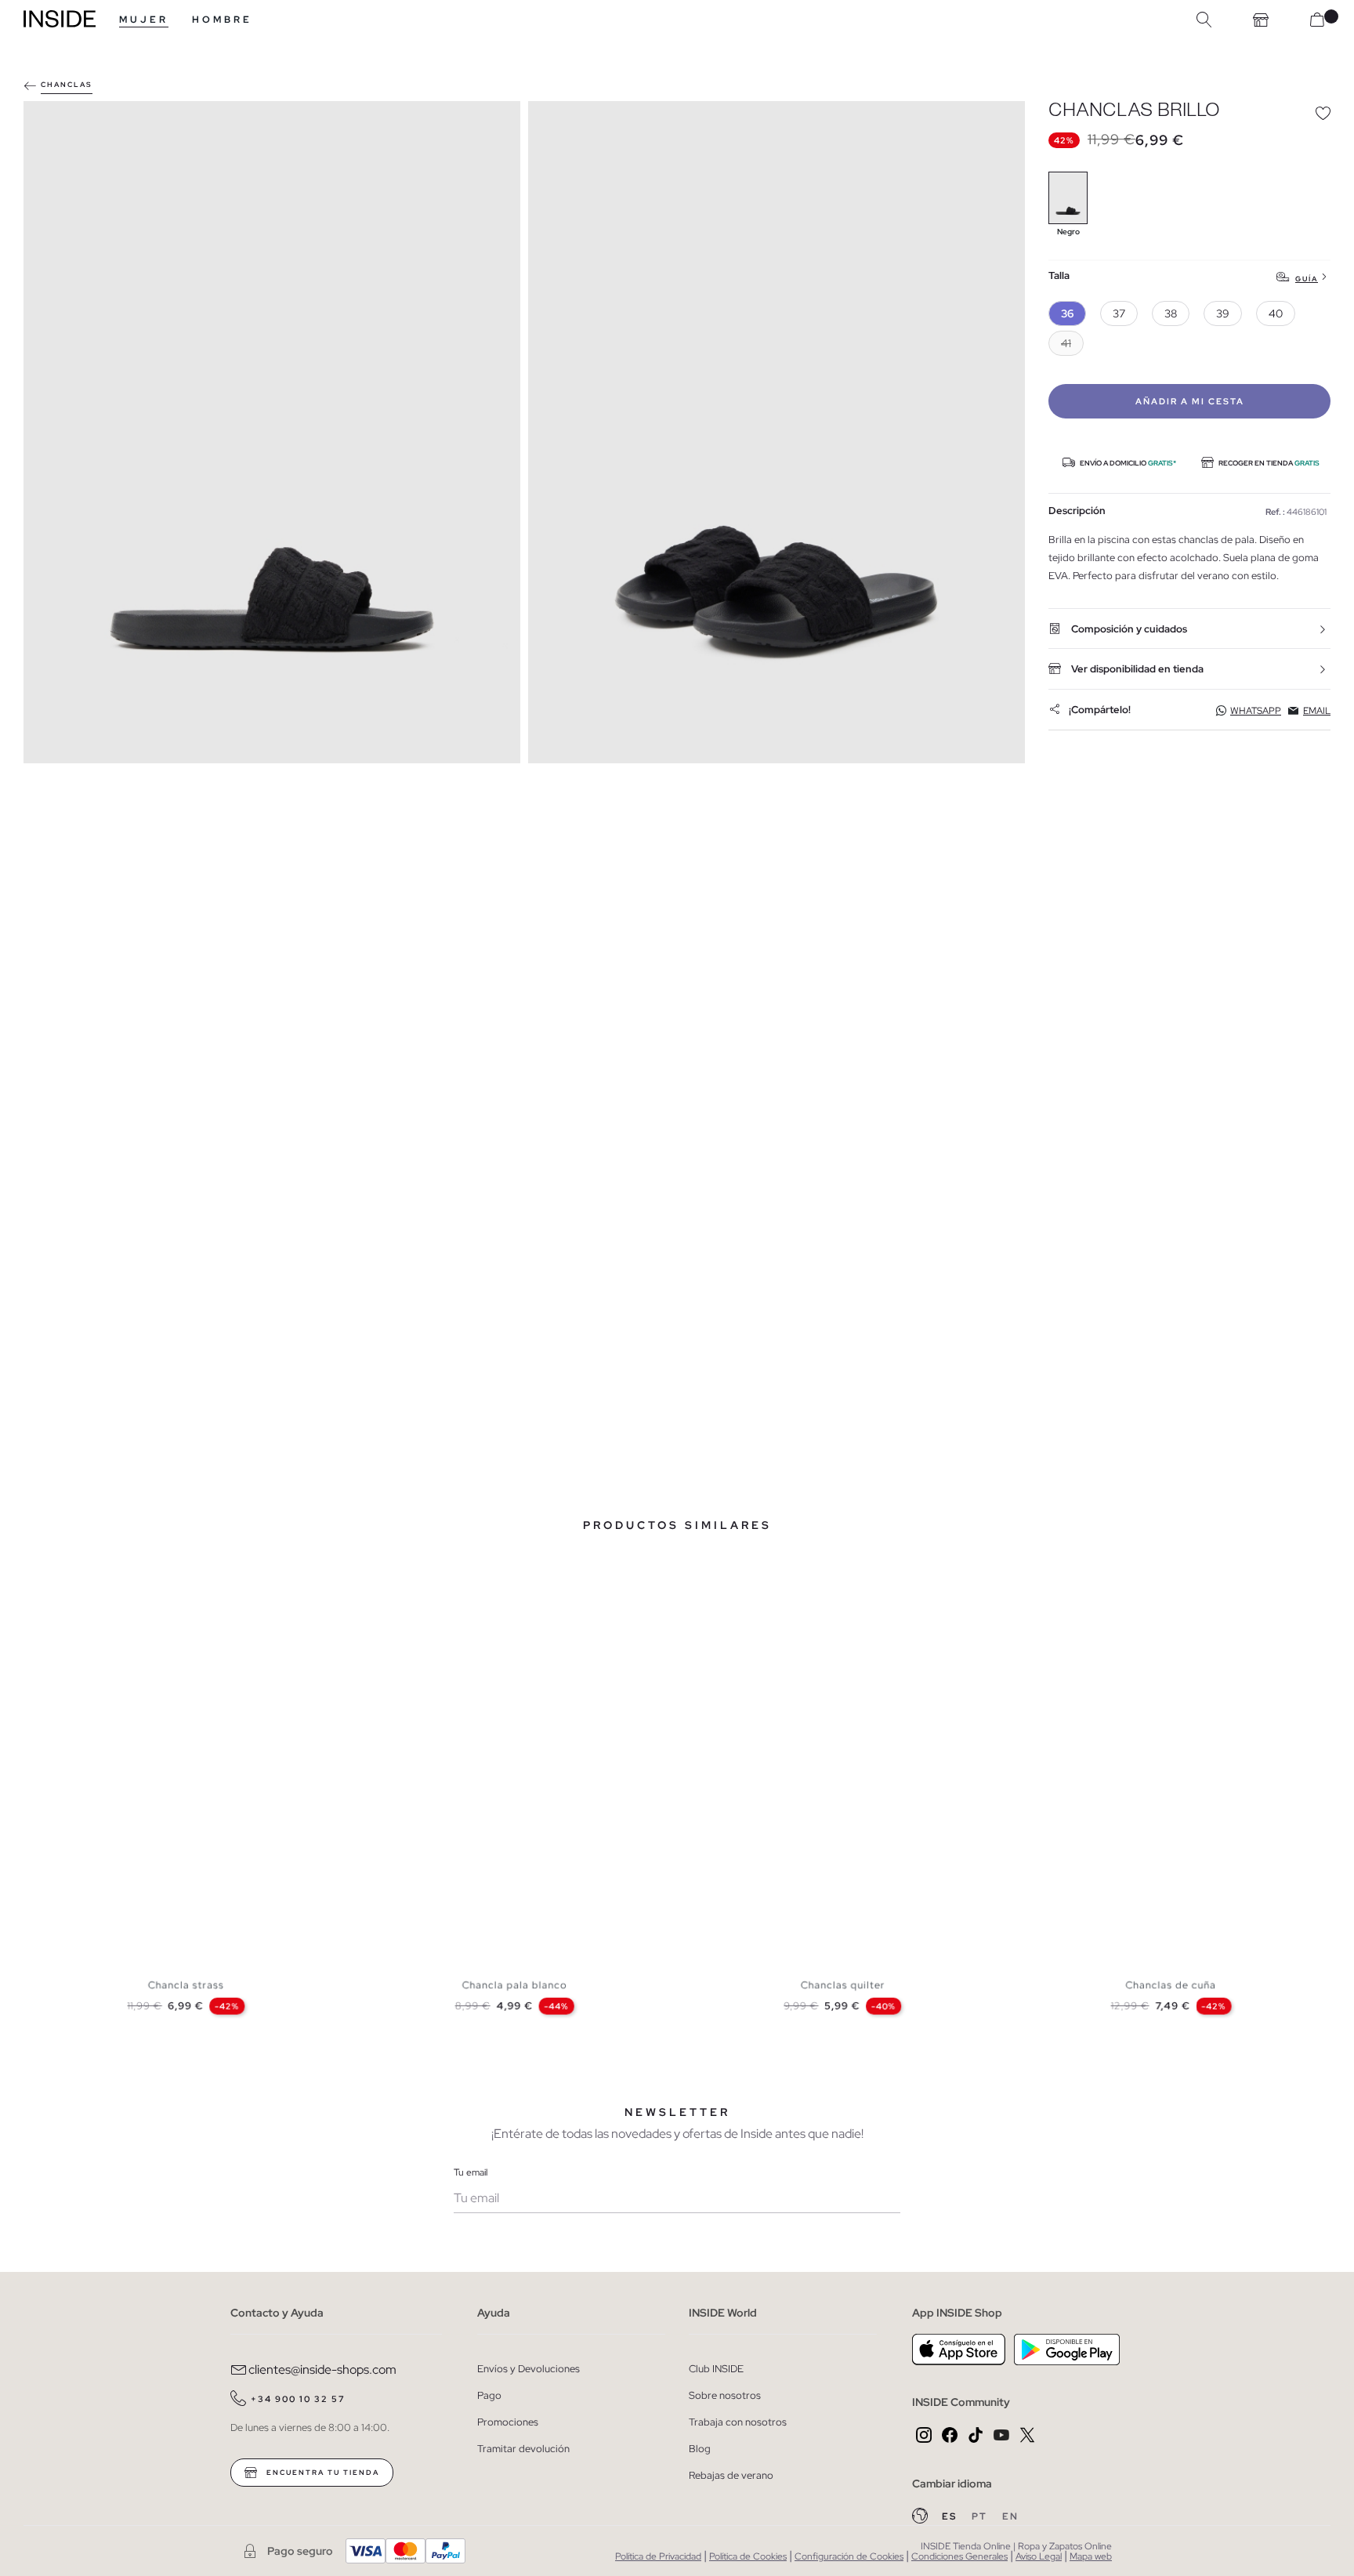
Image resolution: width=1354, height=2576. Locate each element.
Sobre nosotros (725, 2395)
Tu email (471, 2172)
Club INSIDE (716, 2369)
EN (1010, 2516)
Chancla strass (186, 1985)
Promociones (508, 2422)
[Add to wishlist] (1323, 113)
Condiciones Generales (959, 2556)
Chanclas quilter (843, 1985)
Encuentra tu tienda (321, 2473)
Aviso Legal (1039, 2556)
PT (981, 2516)
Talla (1059, 276)
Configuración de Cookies (849, 2556)
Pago (489, 2395)
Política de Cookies (748, 2556)
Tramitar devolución (523, 2449)
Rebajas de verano (731, 2475)
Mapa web (1091, 2556)
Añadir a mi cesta (1190, 401)
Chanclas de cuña (1171, 1985)
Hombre (222, 20)
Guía (1307, 279)
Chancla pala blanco (514, 1985)
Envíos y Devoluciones (529, 2369)
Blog (700, 2449)
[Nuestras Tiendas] (1261, 20)
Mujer (144, 20)
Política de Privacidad (658, 2556)
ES (951, 2516)
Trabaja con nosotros (738, 2422)
